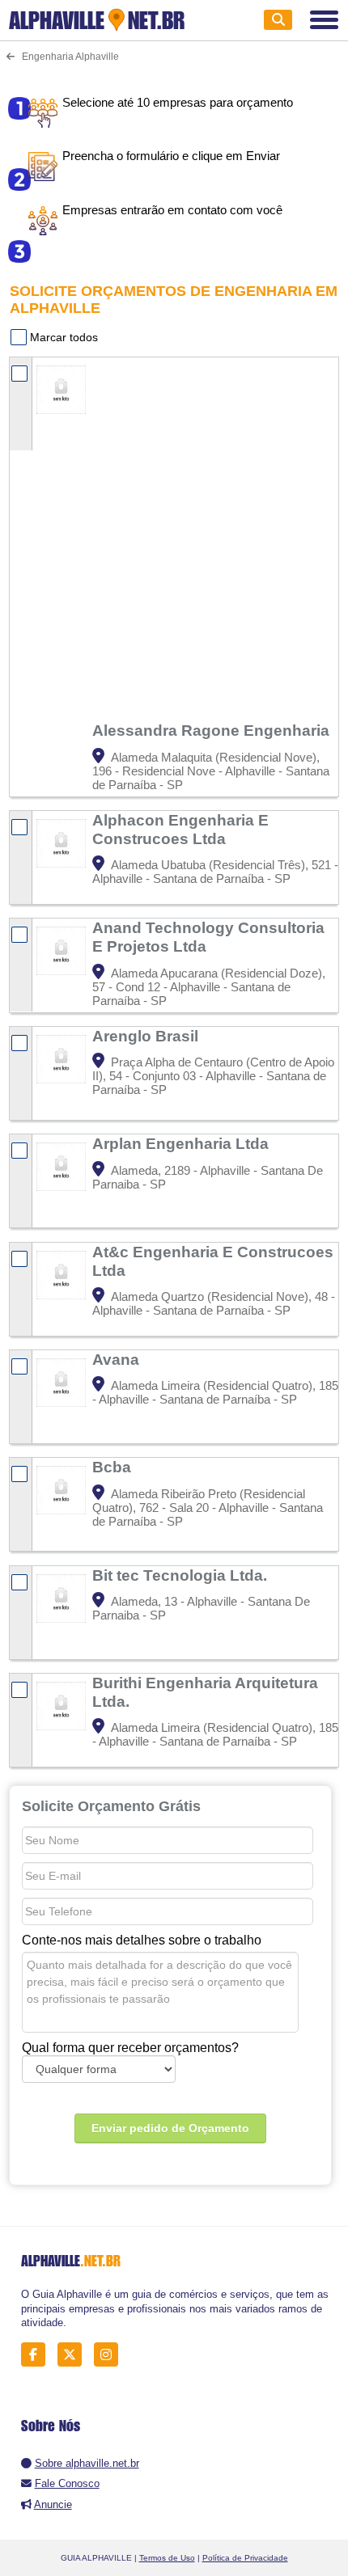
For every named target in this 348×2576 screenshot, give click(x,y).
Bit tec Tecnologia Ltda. (182, 1575)
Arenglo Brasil (147, 1036)
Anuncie (53, 2504)
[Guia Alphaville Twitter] (74, 2355)
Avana (118, 1359)
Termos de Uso (167, 2558)
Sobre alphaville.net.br (87, 2463)
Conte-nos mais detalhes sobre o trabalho (142, 1940)
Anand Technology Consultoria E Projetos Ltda (208, 937)
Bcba (114, 1467)
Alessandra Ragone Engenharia (213, 730)
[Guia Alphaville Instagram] (110, 2355)
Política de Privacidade (245, 2558)
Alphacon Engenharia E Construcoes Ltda (180, 829)
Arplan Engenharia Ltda (182, 1143)
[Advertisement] (174, 539)
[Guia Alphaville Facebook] (38, 2355)
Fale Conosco (67, 2483)
